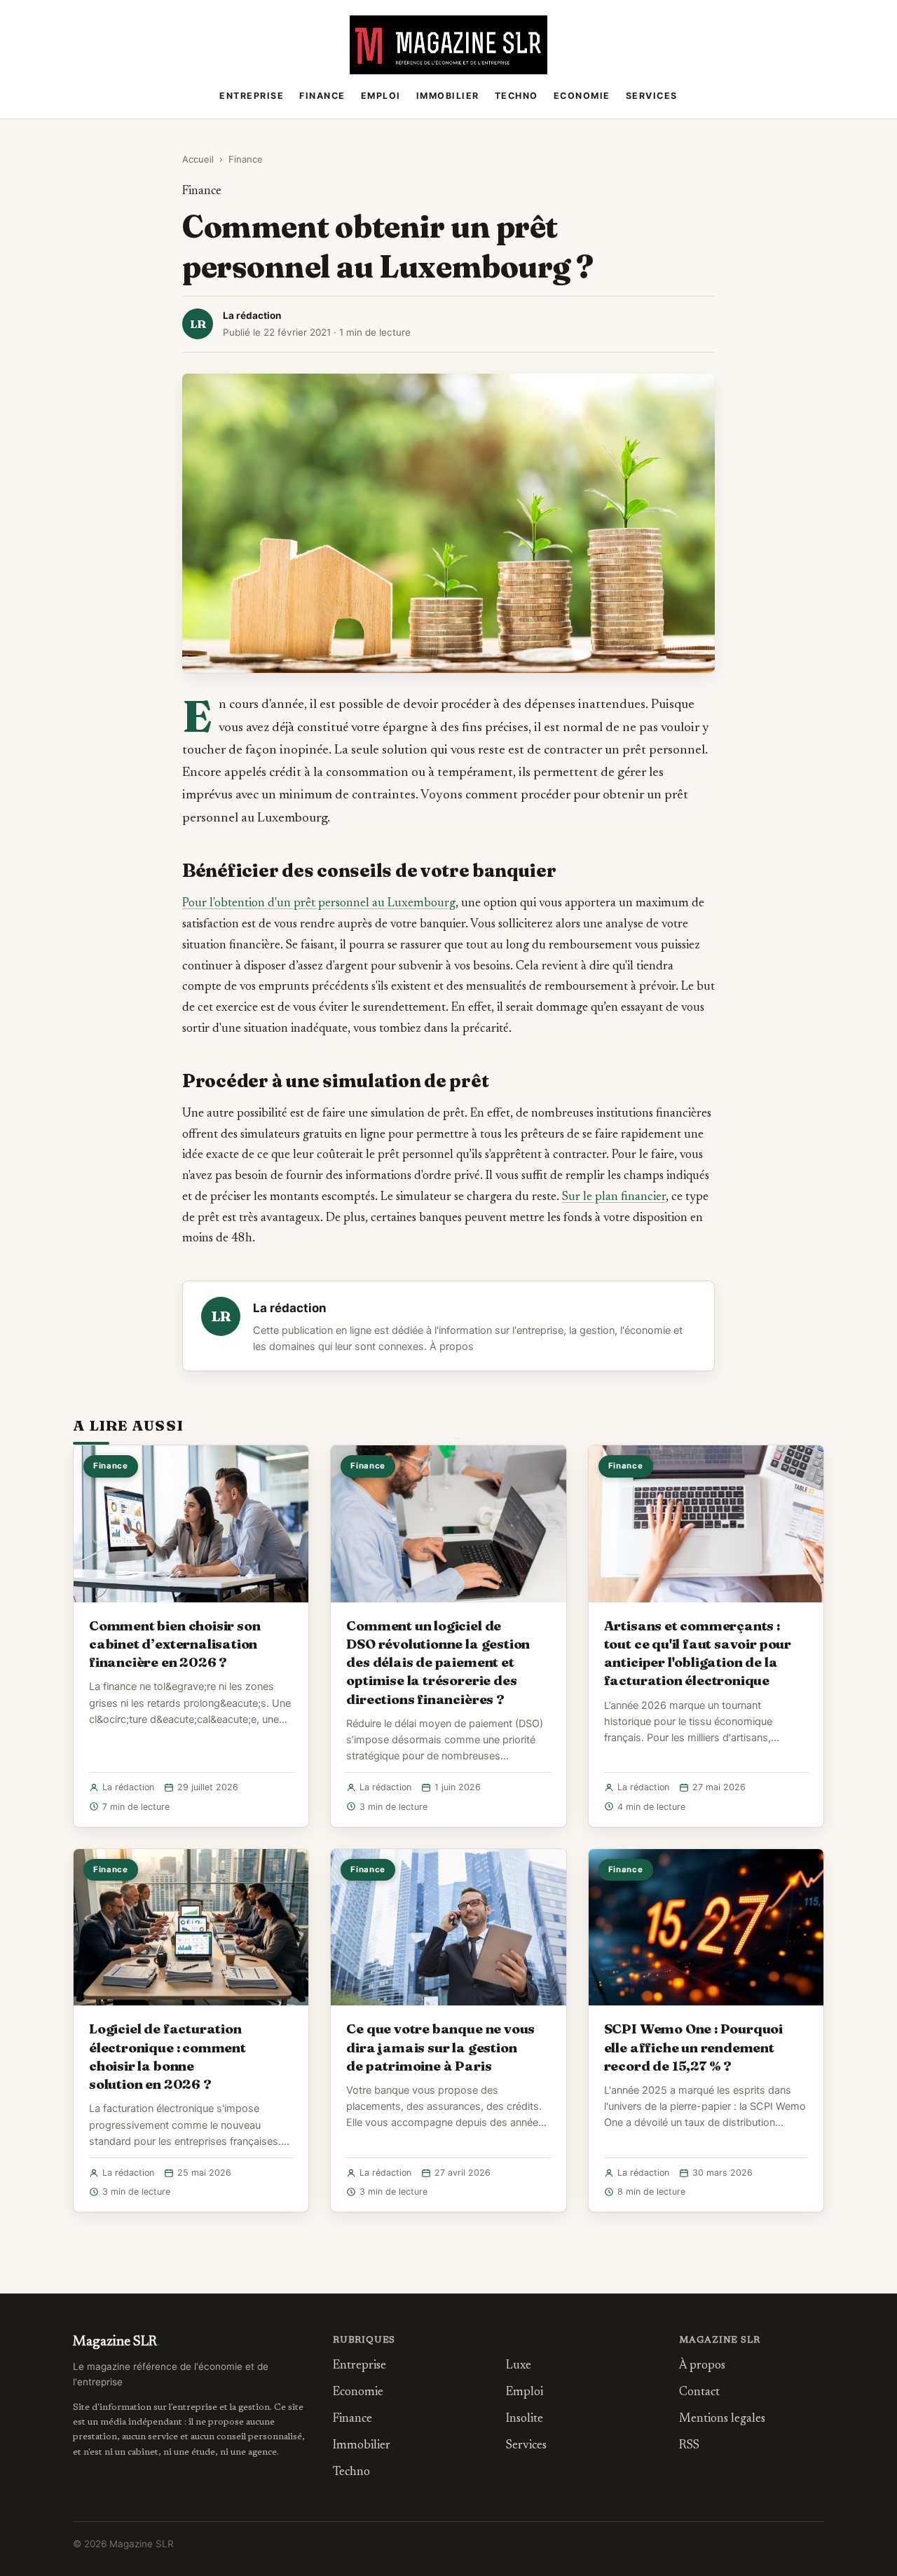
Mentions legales (722, 2419)
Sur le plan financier (614, 1197)
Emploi (381, 96)
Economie (582, 96)
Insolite (525, 2419)
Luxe (519, 2366)
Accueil (198, 159)
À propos (452, 1347)
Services (652, 96)
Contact (699, 2393)
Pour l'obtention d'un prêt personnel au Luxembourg (319, 904)
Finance (322, 96)
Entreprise (252, 96)
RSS (689, 2446)
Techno (516, 96)
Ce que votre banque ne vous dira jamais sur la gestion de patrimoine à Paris (440, 2047)
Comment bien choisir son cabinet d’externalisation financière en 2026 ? (174, 1644)
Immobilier (448, 96)
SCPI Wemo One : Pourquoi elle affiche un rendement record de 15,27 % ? (693, 2047)
